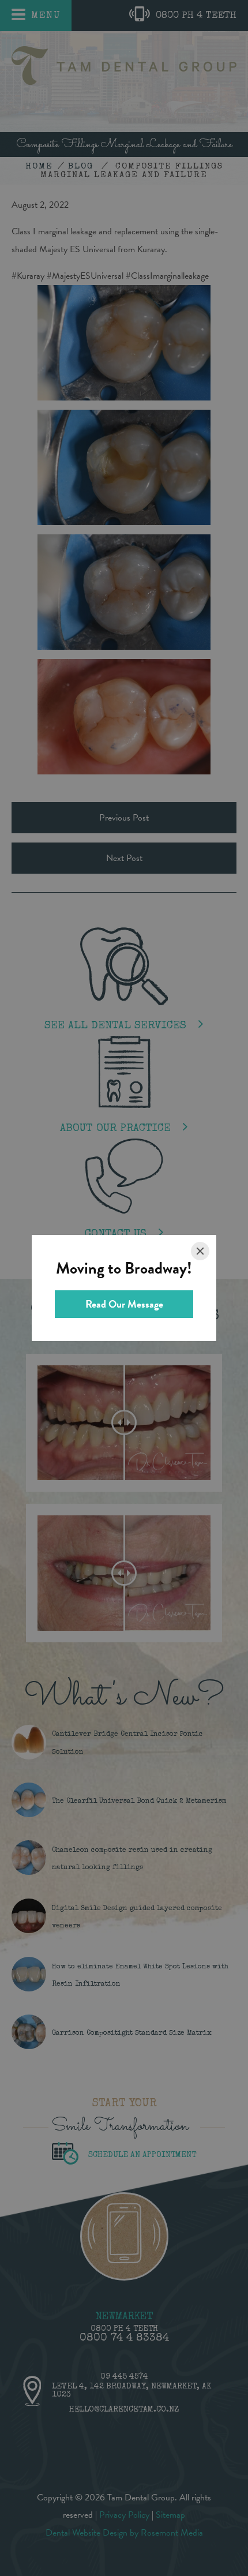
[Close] (200, 1251)
